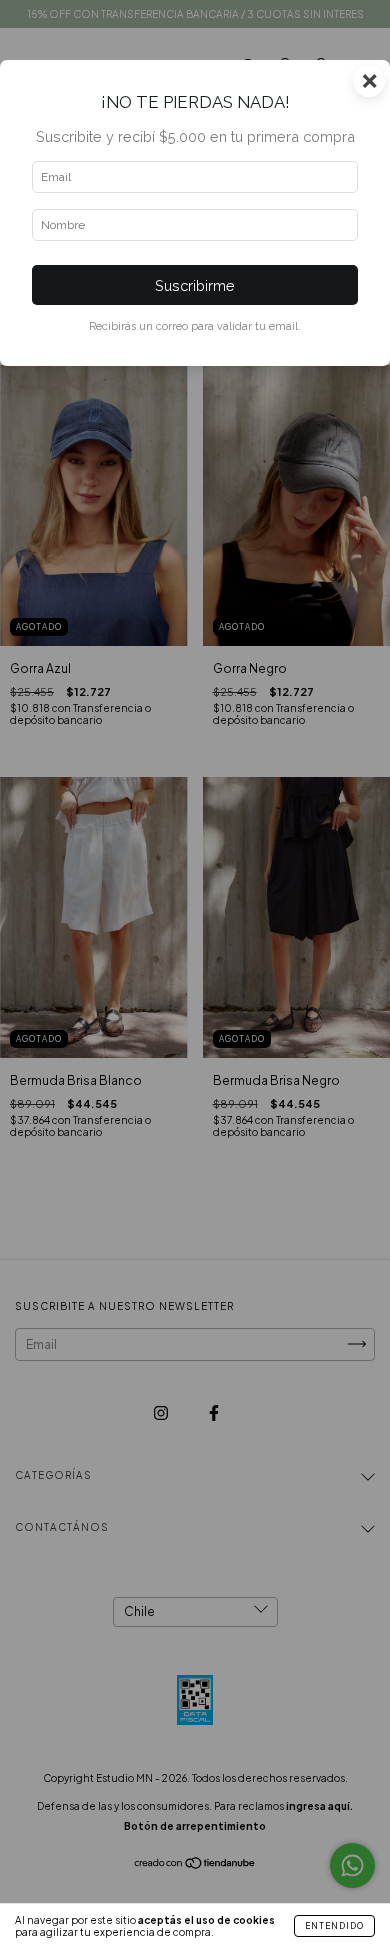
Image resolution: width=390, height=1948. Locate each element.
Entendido (334, 1926)
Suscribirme (195, 285)
